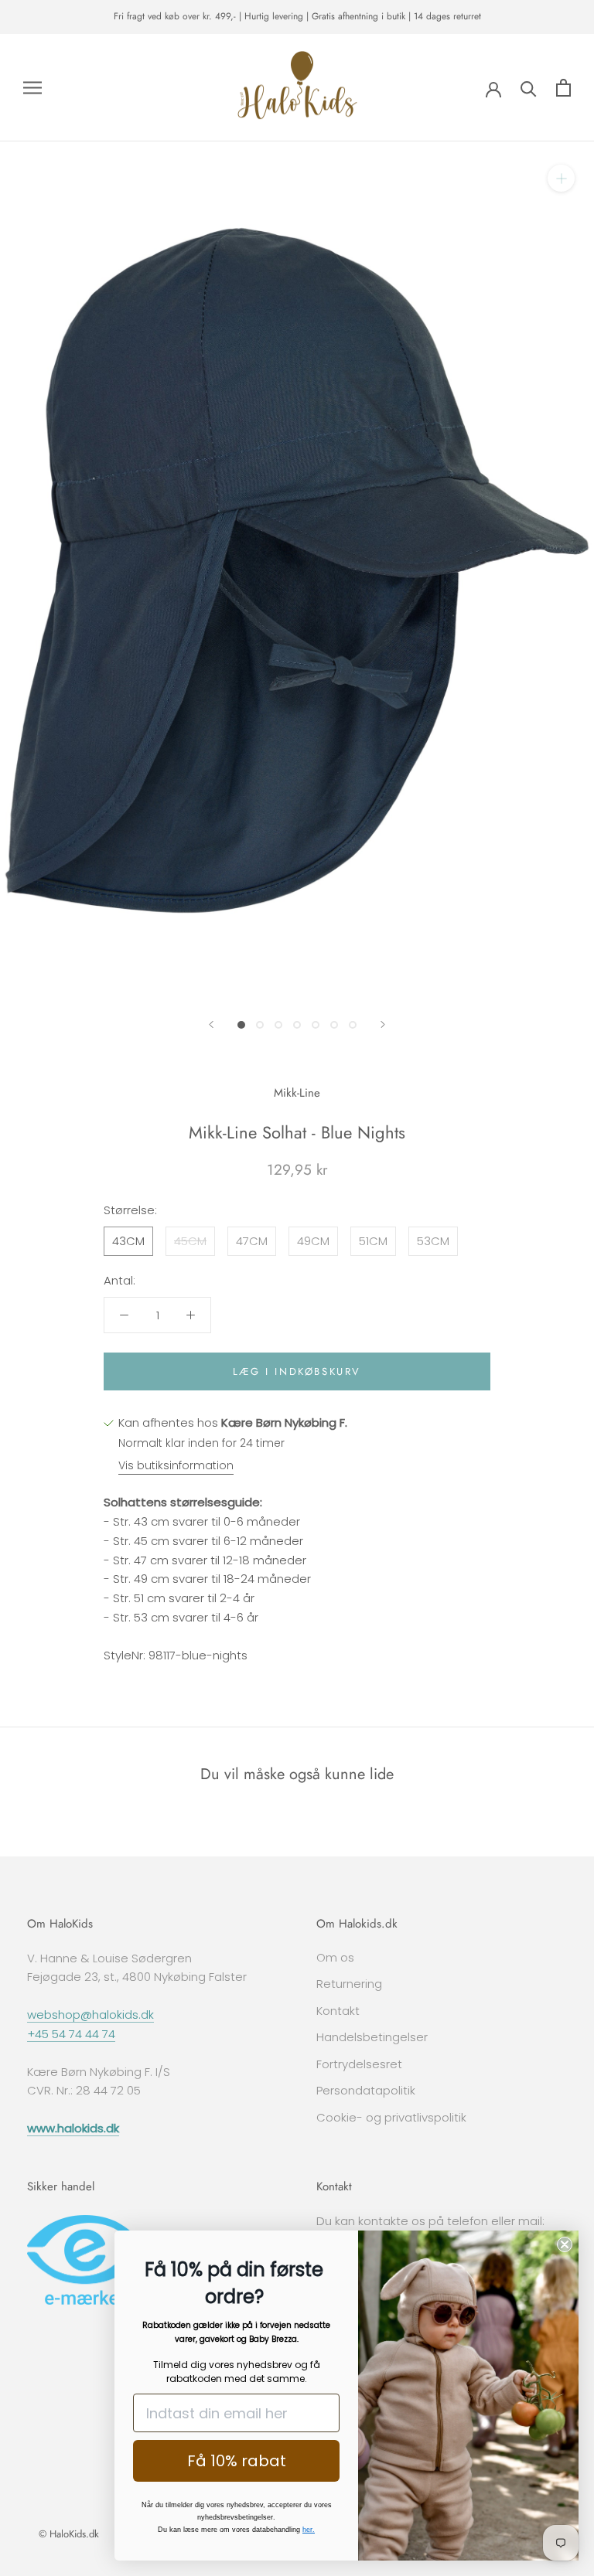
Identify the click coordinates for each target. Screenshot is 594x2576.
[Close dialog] (565, 2244)
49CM (313, 1241)
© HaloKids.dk (69, 2534)
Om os (335, 1957)
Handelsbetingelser (372, 2037)
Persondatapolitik (366, 2090)
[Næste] (383, 1024)
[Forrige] (211, 1024)
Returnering (349, 1984)
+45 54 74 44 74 (71, 2034)
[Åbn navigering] (32, 88)
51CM (373, 1241)
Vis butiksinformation (176, 1465)
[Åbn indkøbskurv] (563, 88)
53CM (433, 1241)
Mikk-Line (297, 1093)
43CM (128, 1241)
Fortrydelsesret (359, 2064)
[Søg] (529, 88)
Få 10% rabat (237, 2461)
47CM (252, 1241)
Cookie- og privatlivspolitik (391, 2117)
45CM (190, 1241)
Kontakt (338, 2011)
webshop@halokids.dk (90, 2015)
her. (309, 2530)
